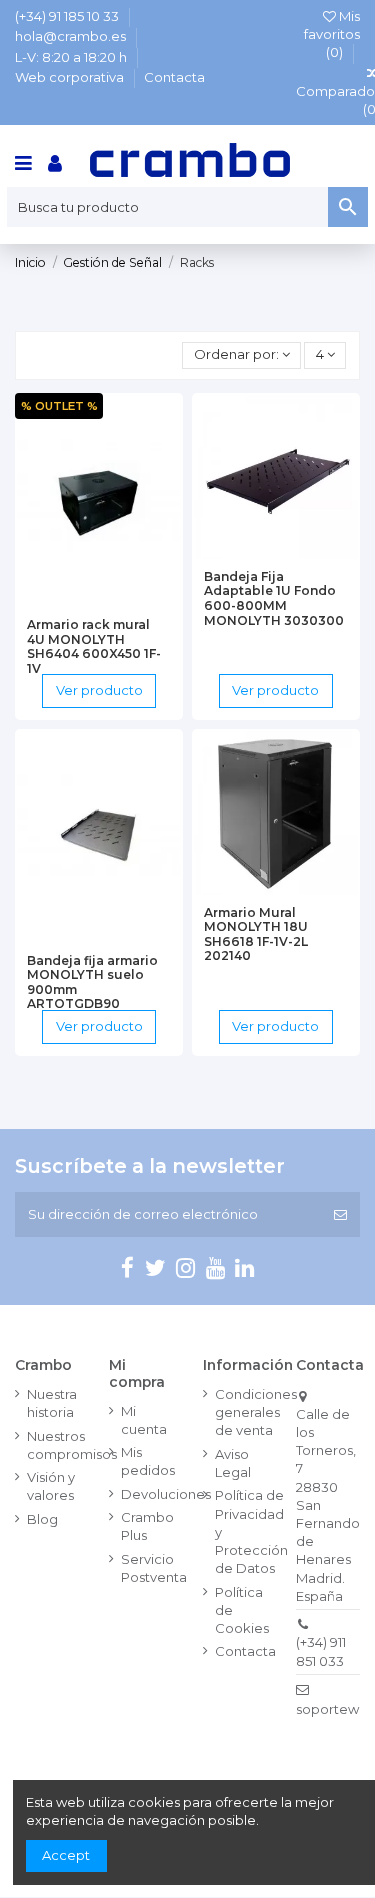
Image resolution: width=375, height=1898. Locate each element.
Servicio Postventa (154, 1568)
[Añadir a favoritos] (73, 601)
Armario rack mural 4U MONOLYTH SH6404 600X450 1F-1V (94, 646)
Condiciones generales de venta (256, 1412)
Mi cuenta (144, 1420)
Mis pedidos (148, 1461)
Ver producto (99, 690)
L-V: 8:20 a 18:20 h (72, 57)
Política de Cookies (242, 1610)
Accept (66, 1855)
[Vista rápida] (125, 601)
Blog (42, 1519)
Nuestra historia (52, 1403)
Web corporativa (71, 77)
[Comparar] (99, 601)
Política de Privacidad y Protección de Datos (251, 1531)
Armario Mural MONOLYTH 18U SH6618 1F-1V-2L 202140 (256, 934)
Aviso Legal (233, 1463)
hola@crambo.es (72, 36)
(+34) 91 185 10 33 (68, 16)
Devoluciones (166, 1494)
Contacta (174, 77)
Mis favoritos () (332, 34)
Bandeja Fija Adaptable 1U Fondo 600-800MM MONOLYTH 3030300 (274, 598)
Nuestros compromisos (72, 1445)
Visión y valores (51, 1486)
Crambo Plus (147, 1526)
